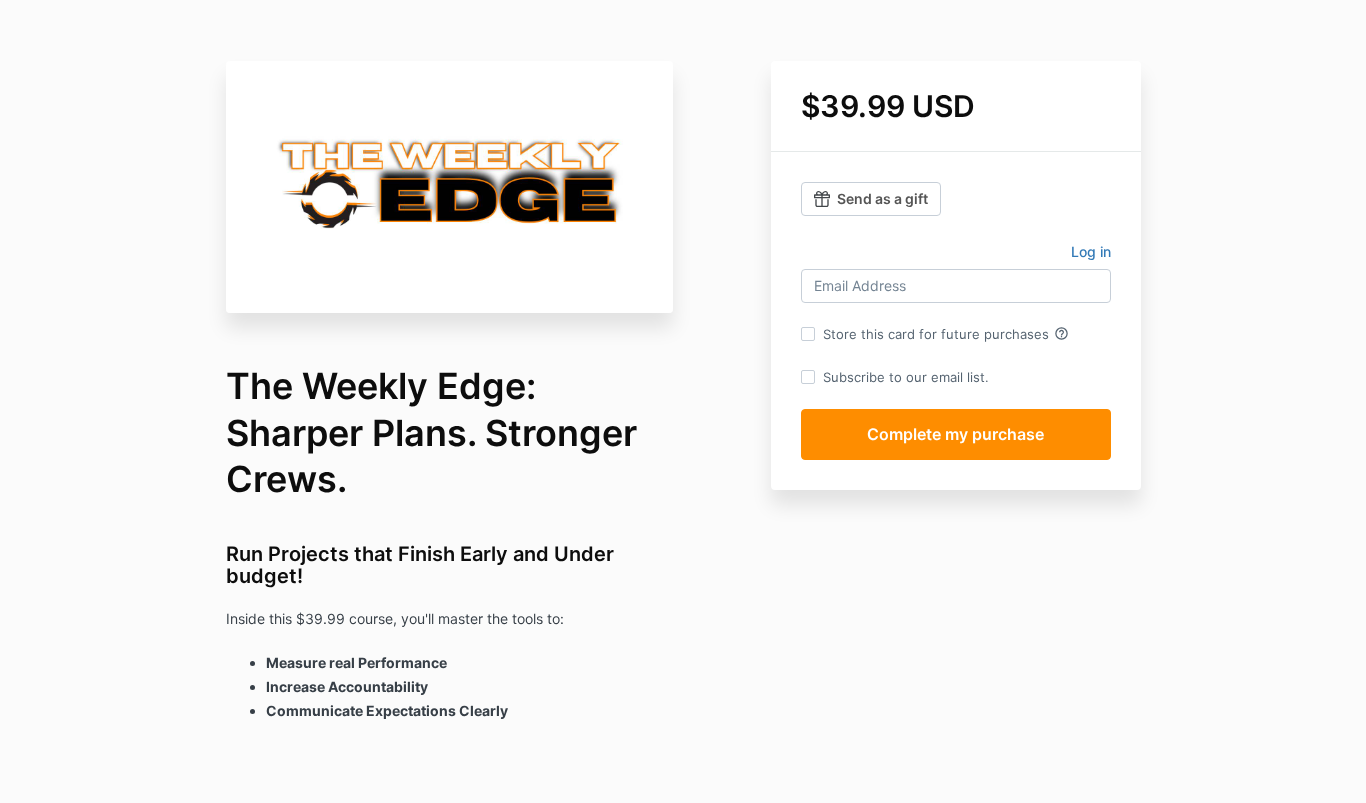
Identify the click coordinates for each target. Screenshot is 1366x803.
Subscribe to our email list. (906, 377)
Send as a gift (882, 198)
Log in (1091, 251)
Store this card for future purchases (946, 334)
